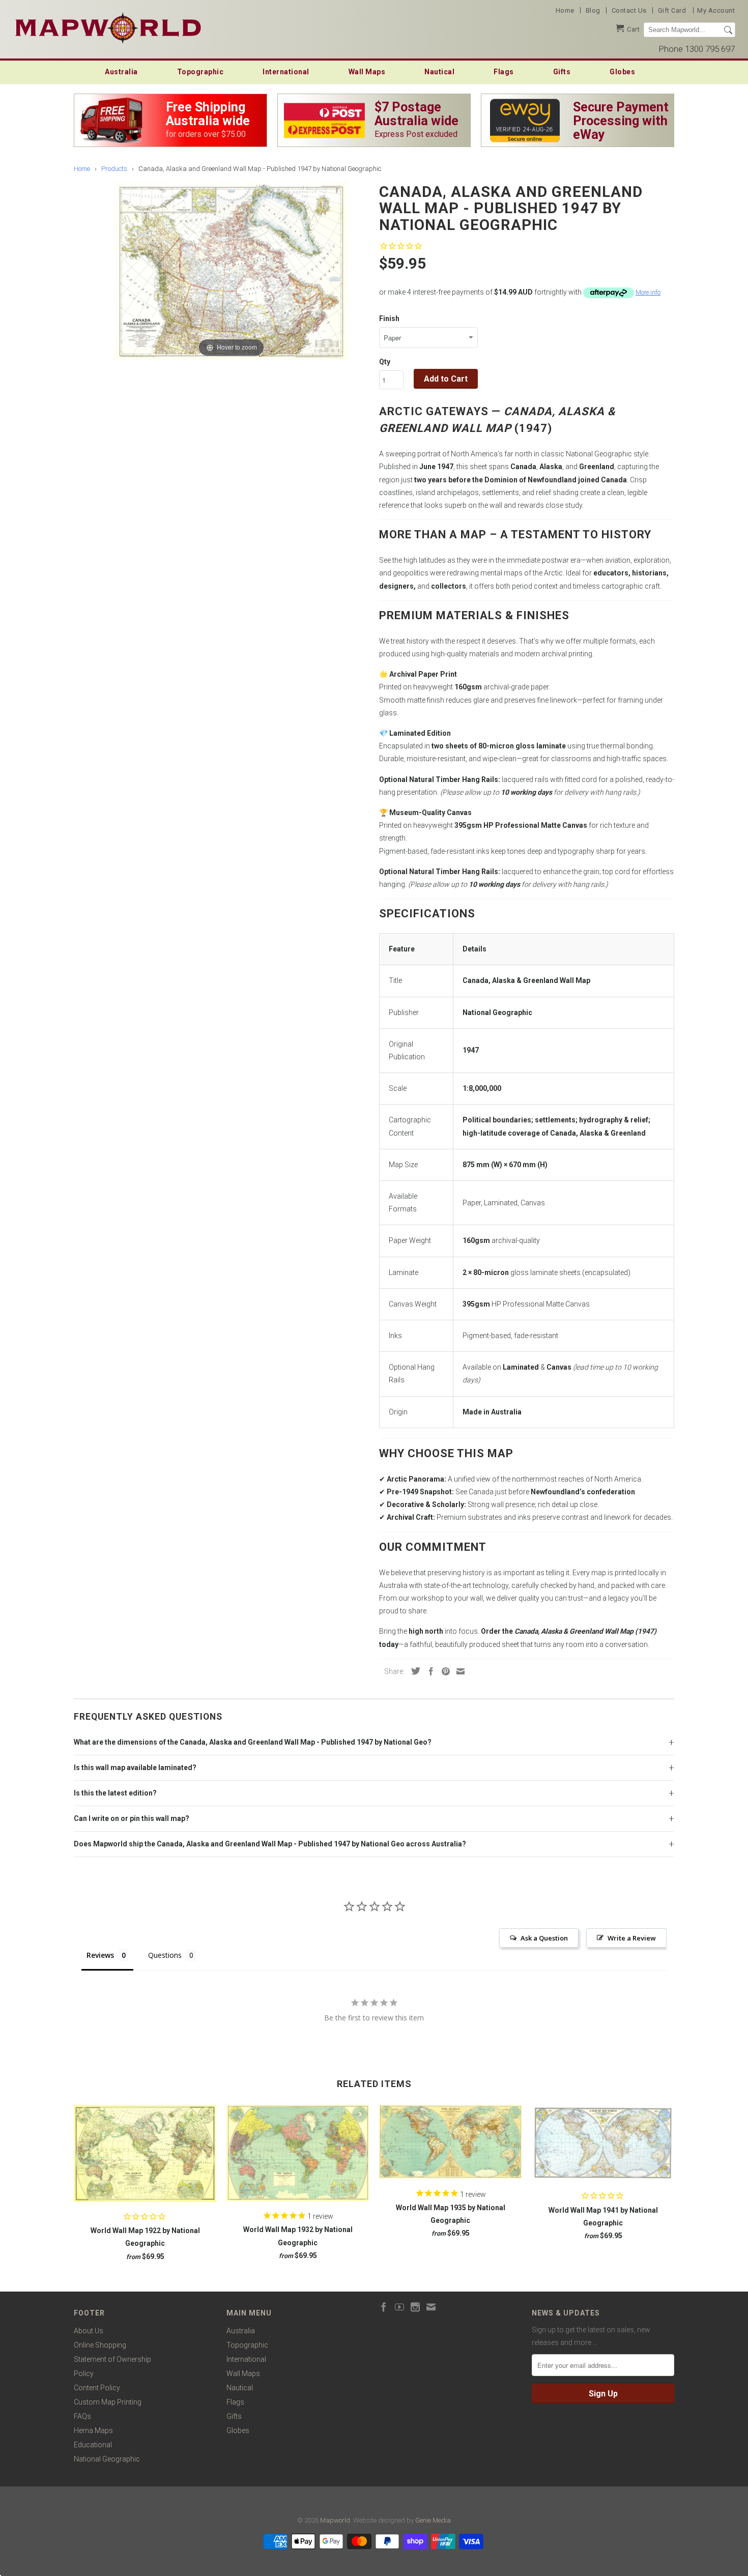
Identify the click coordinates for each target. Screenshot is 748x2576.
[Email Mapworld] (431, 2307)
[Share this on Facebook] (428, 1671)
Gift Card (672, 10)
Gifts (562, 72)
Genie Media (433, 2520)
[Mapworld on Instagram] (415, 2307)
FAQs (82, 2416)
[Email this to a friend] (458, 1671)
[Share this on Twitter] (413, 1671)
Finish (389, 319)
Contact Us (629, 10)
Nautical (439, 72)
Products (114, 169)
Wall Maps (367, 72)
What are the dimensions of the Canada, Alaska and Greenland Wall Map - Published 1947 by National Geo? (253, 1742)
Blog (593, 10)
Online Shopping (100, 2345)
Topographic (200, 72)
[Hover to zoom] (231, 270)
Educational (93, 2445)
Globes (622, 72)
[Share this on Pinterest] (443, 1671)
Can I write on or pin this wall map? (132, 1818)
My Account (716, 10)
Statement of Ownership (112, 2359)
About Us (89, 2331)
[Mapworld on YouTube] (399, 2307)
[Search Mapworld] (728, 30)
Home (565, 10)
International (286, 72)
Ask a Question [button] (544, 1938)
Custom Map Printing (108, 2402)
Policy (84, 2374)
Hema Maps (93, 2430)
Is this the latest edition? (115, 1793)
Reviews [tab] (100, 1955)
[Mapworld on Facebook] (384, 2307)
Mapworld (335, 2520)
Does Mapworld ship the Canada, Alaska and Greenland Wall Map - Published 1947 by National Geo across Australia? (270, 1844)
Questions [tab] (165, 1955)
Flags (504, 72)
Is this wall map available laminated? (135, 1768)
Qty (385, 362)
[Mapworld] (108, 27)
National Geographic (107, 2459)
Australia (121, 72)
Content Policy (97, 2388)
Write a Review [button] (632, 1938)
